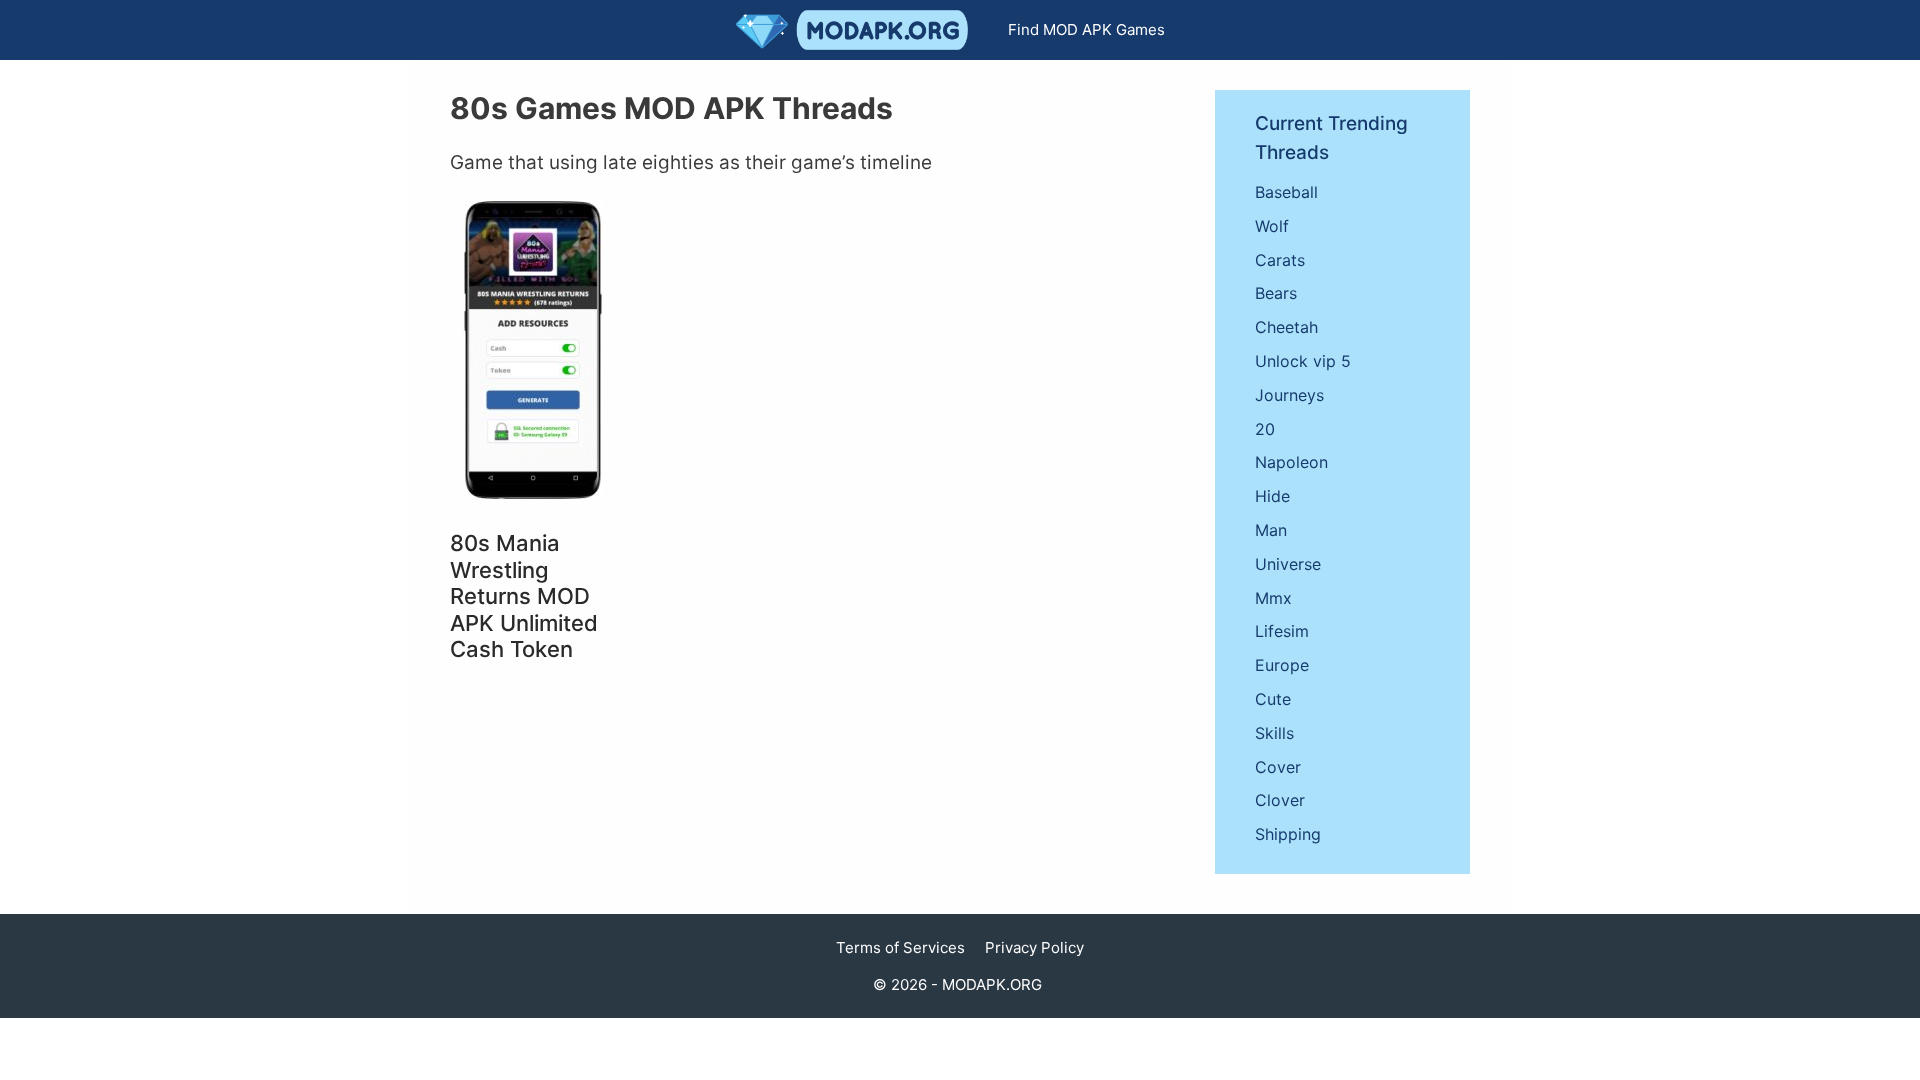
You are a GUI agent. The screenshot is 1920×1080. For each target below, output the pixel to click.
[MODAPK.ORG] (857, 30)
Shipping (1288, 834)
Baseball (1286, 192)
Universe (1288, 564)
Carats (1280, 260)
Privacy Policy (1034, 947)
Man (1271, 530)
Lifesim (1282, 631)
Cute (1273, 699)
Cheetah (1286, 327)
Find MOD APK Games (1086, 29)
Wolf (1272, 226)
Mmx (1273, 598)
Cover (1278, 767)
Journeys (1289, 395)
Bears (1276, 293)
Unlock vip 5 (1303, 361)
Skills (1274, 733)
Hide (1272, 496)
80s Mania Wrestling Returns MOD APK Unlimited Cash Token (524, 596)
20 (1265, 429)
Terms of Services (900, 947)
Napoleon (1291, 462)
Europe (1282, 665)
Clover (1280, 800)
